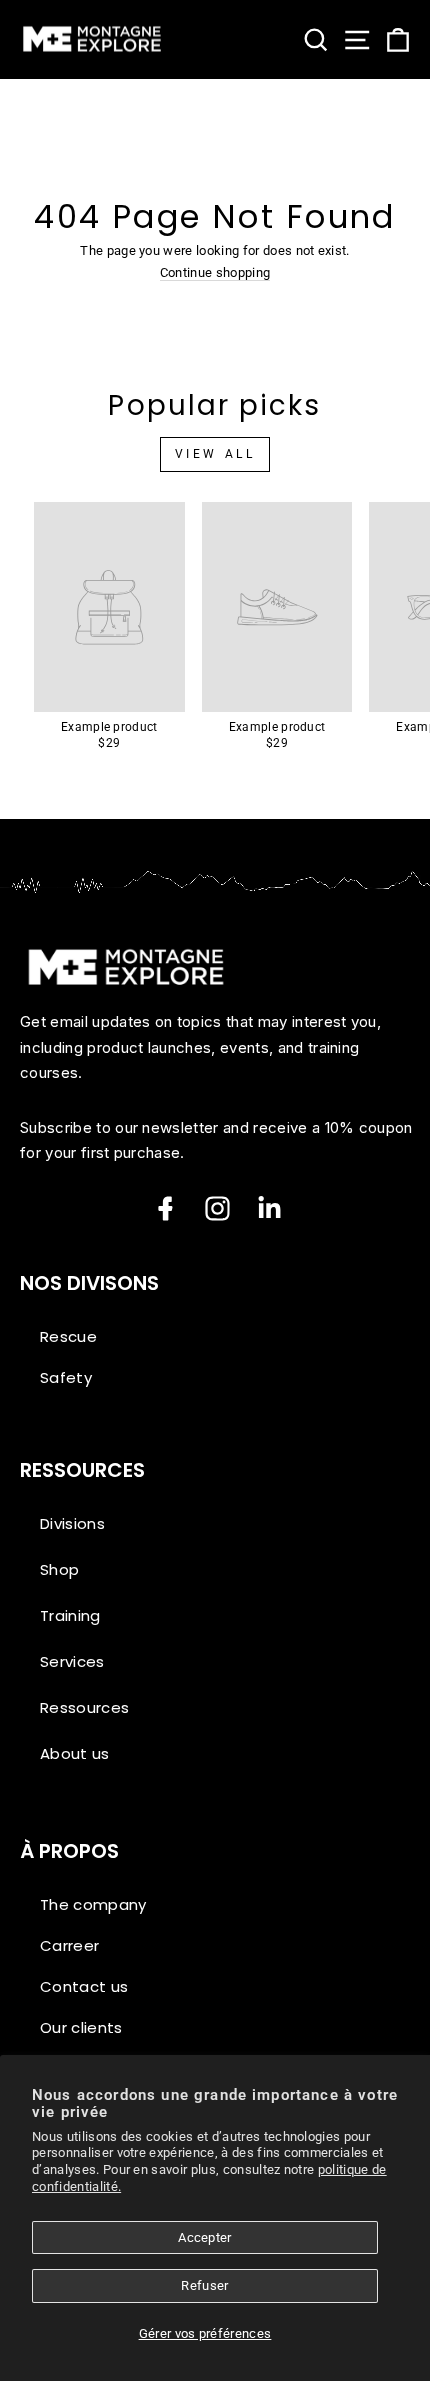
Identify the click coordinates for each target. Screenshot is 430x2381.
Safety (66, 1377)
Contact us (84, 1986)
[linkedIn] (269, 1208)
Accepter (205, 2237)
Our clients (81, 2027)
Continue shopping (215, 273)
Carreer (69, 1945)
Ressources (84, 1707)
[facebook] (165, 1208)
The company (93, 1904)
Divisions (72, 1523)
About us (75, 1753)
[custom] (217, 1208)
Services (72, 1661)
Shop (59, 1569)
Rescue (68, 1336)
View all (215, 454)
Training (70, 1615)
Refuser (204, 2285)
